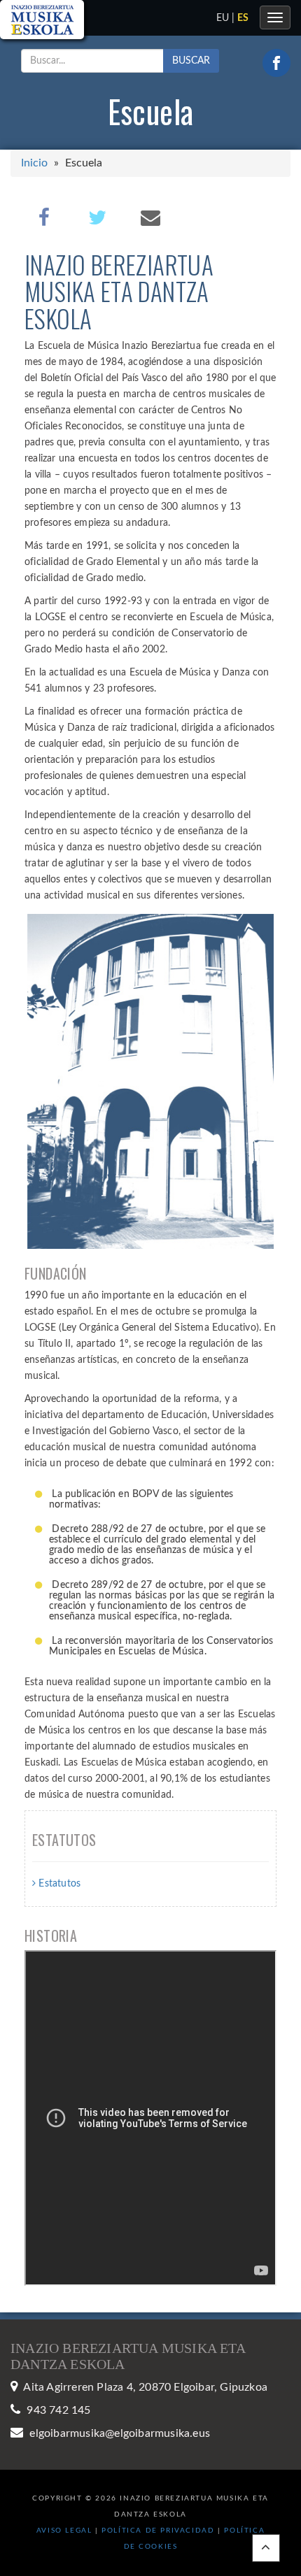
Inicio (34, 163)
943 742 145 (58, 2410)
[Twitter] (97, 217)
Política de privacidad (160, 2531)
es (243, 18)
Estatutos (58, 1884)
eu (223, 18)
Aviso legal (64, 2531)
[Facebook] (44, 217)
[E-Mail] (150, 217)
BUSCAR (191, 61)
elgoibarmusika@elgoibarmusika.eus (120, 2433)
